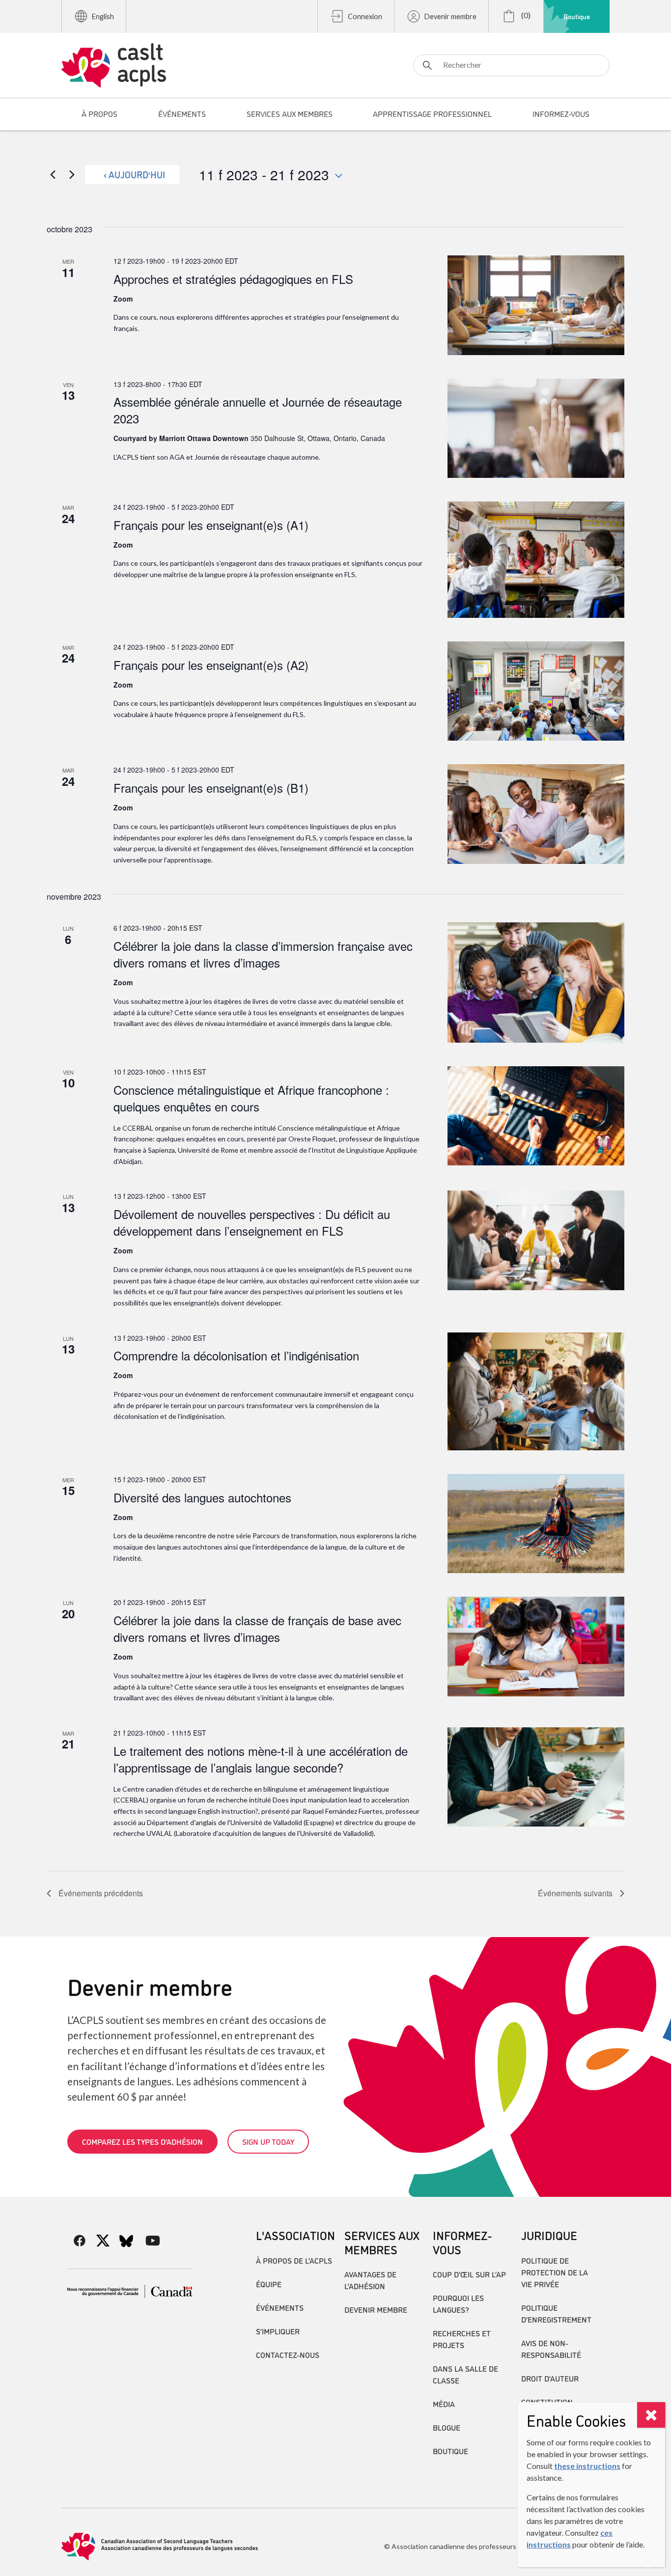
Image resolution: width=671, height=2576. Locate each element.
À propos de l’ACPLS (294, 2260)
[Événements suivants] (72, 174)
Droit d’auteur (550, 2378)
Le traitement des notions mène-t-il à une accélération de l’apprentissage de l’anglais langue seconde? (261, 1759)
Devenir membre (450, 16)
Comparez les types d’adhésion (142, 2141)
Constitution (547, 2402)
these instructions (587, 2466)
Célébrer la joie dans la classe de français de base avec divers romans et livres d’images (257, 1628)
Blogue (447, 2427)
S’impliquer (278, 2331)
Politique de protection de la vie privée (555, 2272)
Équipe (269, 2284)
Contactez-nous (288, 2354)
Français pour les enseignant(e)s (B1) (211, 788)
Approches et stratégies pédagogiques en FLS (233, 279)
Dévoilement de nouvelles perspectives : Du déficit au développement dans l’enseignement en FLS (252, 1222)
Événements (280, 2307)
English (103, 16)
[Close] (651, 2415)
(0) (525, 15)
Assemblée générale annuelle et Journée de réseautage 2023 (258, 410)
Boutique (577, 16)
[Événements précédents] (53, 174)
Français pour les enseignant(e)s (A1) (211, 525)
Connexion (365, 16)
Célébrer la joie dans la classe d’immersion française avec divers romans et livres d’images (263, 954)
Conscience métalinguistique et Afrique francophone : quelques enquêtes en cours (251, 1098)
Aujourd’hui (137, 174)
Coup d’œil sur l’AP (469, 2274)
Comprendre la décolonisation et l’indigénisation (236, 1355)
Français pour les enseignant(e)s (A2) (211, 665)
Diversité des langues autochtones (202, 1497)
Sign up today (268, 2141)
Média (444, 2404)
